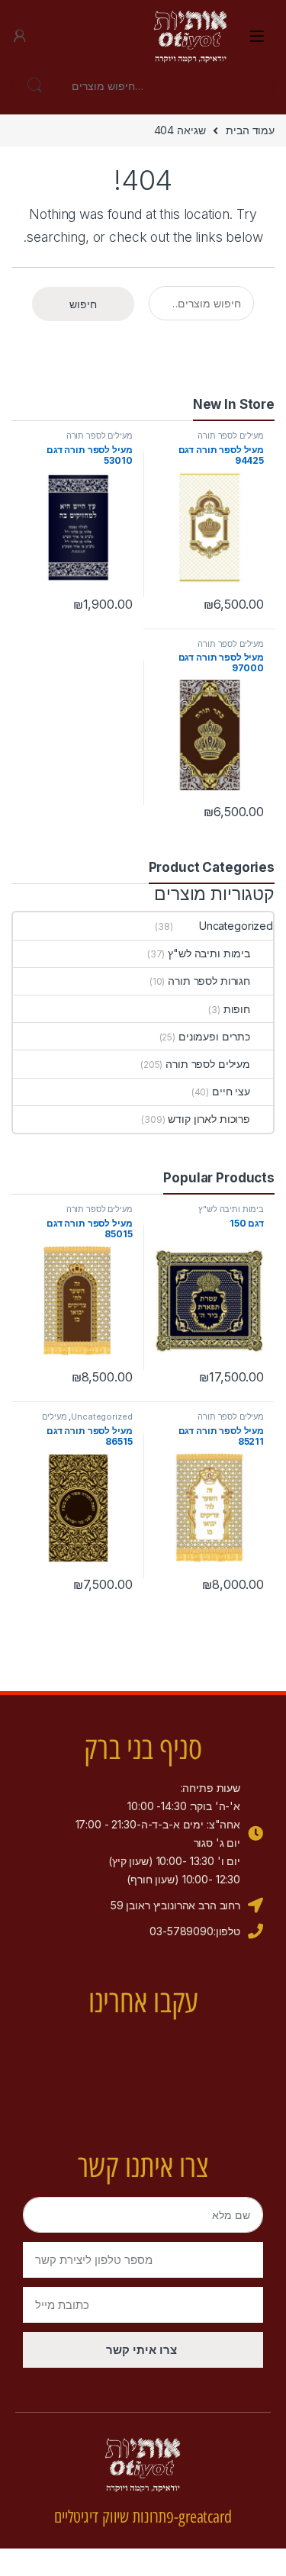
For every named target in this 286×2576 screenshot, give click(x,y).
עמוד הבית (250, 130)
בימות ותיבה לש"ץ (209, 953)
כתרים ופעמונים (214, 1036)
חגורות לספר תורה (209, 981)
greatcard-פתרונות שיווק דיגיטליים (143, 2517)
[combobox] (164, 86)
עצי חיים (231, 1091)
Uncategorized (236, 926)
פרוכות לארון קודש (209, 1119)
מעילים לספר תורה (231, 436)
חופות (237, 1009)
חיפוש (34, 86)
